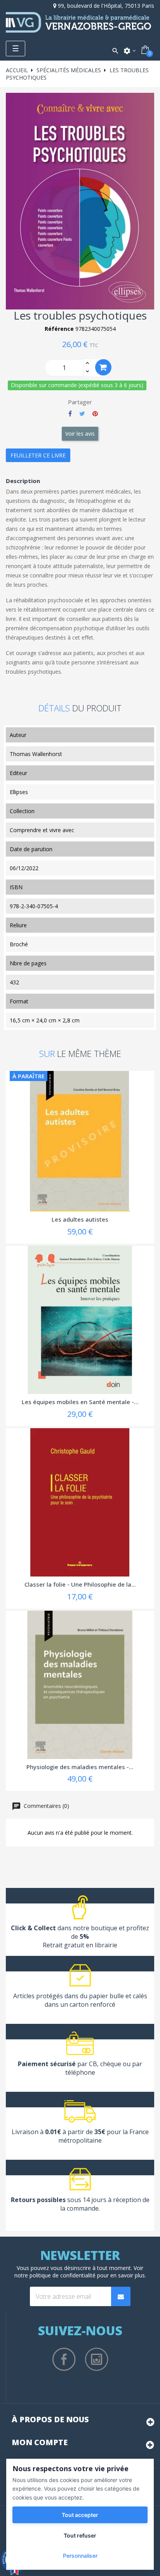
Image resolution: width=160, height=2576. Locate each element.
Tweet (82, 414)
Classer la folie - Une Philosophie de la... (80, 1584)
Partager (70, 414)
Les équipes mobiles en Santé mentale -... (80, 1402)
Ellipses (19, 792)
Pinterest (95, 414)
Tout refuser (80, 2535)
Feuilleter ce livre (38, 455)
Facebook (64, 2359)
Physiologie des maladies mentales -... (80, 1767)
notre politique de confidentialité (55, 2275)
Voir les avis (80, 434)
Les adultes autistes (80, 1219)
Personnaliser (80, 2556)
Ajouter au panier (103, 367)
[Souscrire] (121, 2296)
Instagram (97, 2359)
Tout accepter (80, 2515)
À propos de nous (50, 2419)
